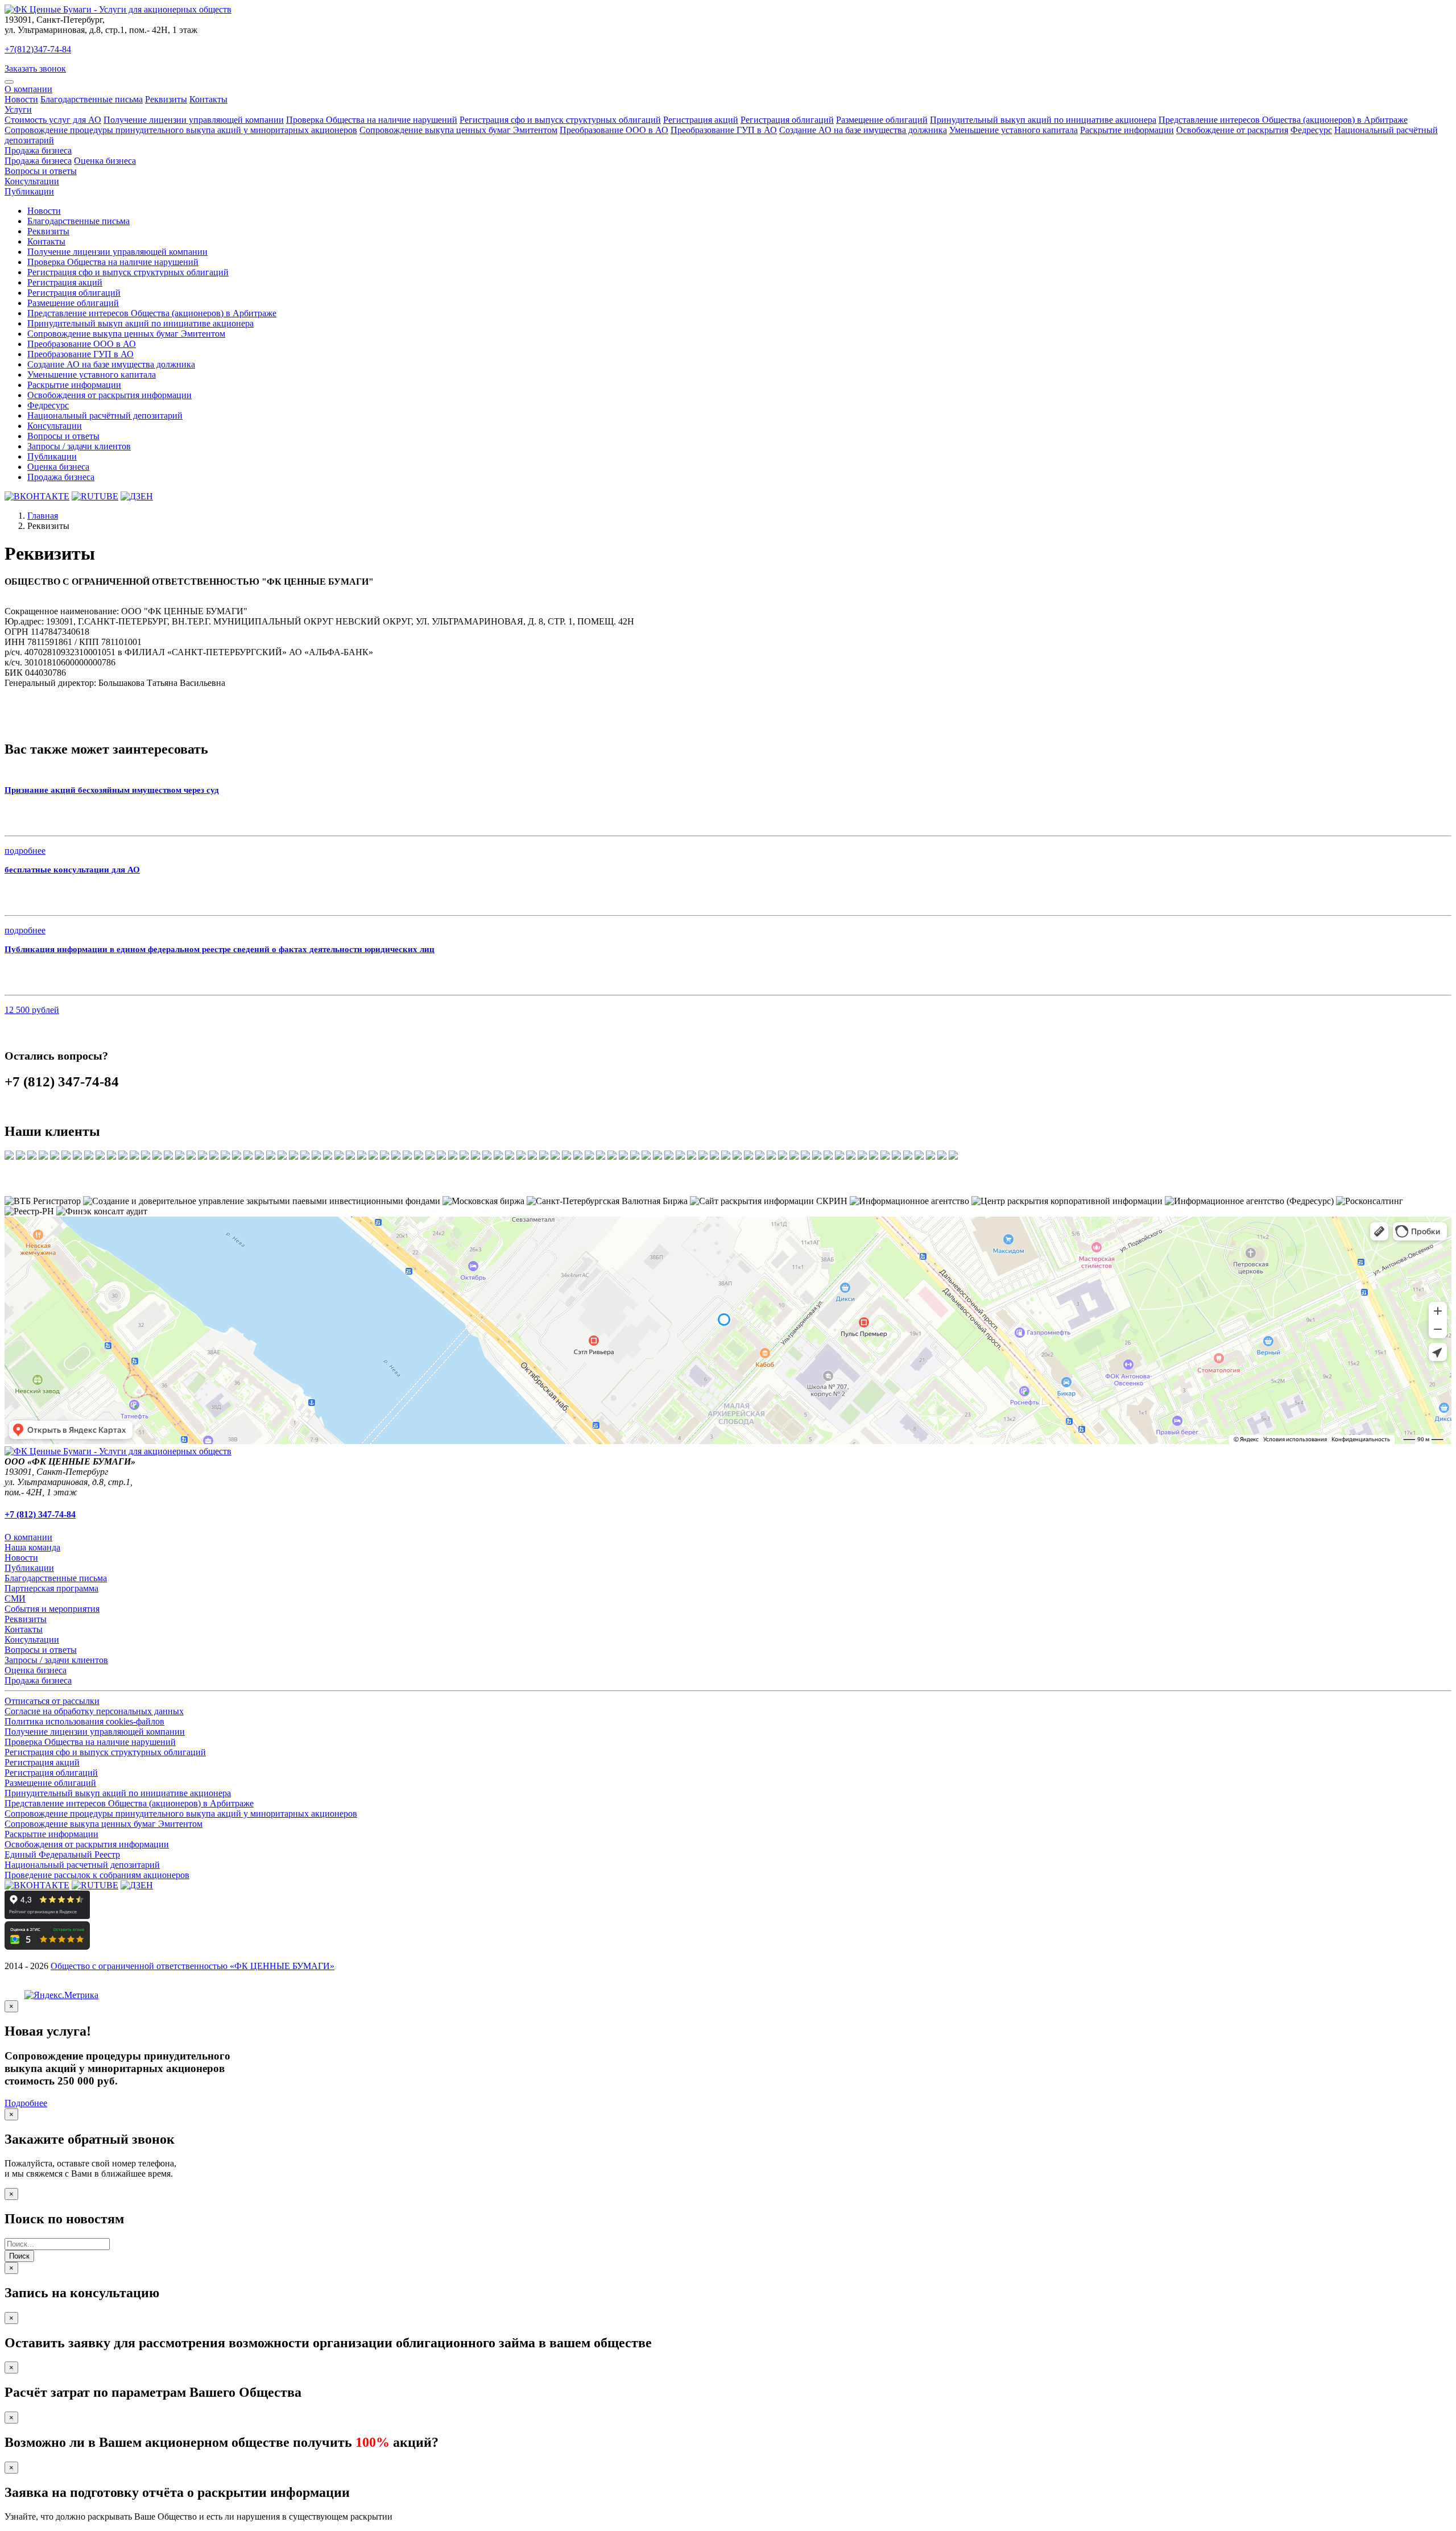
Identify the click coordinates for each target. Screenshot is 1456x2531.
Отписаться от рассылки (52, 1701)
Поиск (19, 2256)
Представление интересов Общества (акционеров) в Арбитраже (1283, 120)
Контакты (208, 99)
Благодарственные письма (92, 99)
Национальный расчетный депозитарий (82, 1865)
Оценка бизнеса (105, 161)
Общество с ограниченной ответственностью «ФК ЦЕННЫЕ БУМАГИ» (193, 1966)
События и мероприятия (52, 1609)
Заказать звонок (35, 69)
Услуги (18, 109)
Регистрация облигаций (787, 120)
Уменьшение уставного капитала (1014, 130)
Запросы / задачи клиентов (79, 446)
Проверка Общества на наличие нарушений (372, 120)
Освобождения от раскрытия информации (109, 395)
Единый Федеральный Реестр (62, 1854)
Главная (43, 516)
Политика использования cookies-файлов (84, 1721)
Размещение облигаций (882, 120)
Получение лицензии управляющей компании (194, 120)
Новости (21, 99)
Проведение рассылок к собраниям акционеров (97, 1875)
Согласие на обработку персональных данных (94, 1711)
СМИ (15, 1599)
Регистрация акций (701, 120)
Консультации (32, 181)
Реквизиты (166, 99)
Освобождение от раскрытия (1232, 130)
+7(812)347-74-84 (38, 49)
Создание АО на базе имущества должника (863, 130)
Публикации (29, 191)
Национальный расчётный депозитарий (105, 415)
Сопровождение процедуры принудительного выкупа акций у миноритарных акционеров (181, 130)
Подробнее (26, 2103)
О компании (28, 89)
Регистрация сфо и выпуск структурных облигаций (560, 120)
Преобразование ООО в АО (614, 130)
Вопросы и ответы (41, 171)
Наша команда (32, 1547)
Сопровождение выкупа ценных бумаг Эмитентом (458, 130)
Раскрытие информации (1127, 130)
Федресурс (1311, 130)
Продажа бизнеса (38, 150)
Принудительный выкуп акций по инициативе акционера (1043, 120)
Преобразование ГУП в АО (724, 130)
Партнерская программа (51, 1588)
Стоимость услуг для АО (53, 120)
